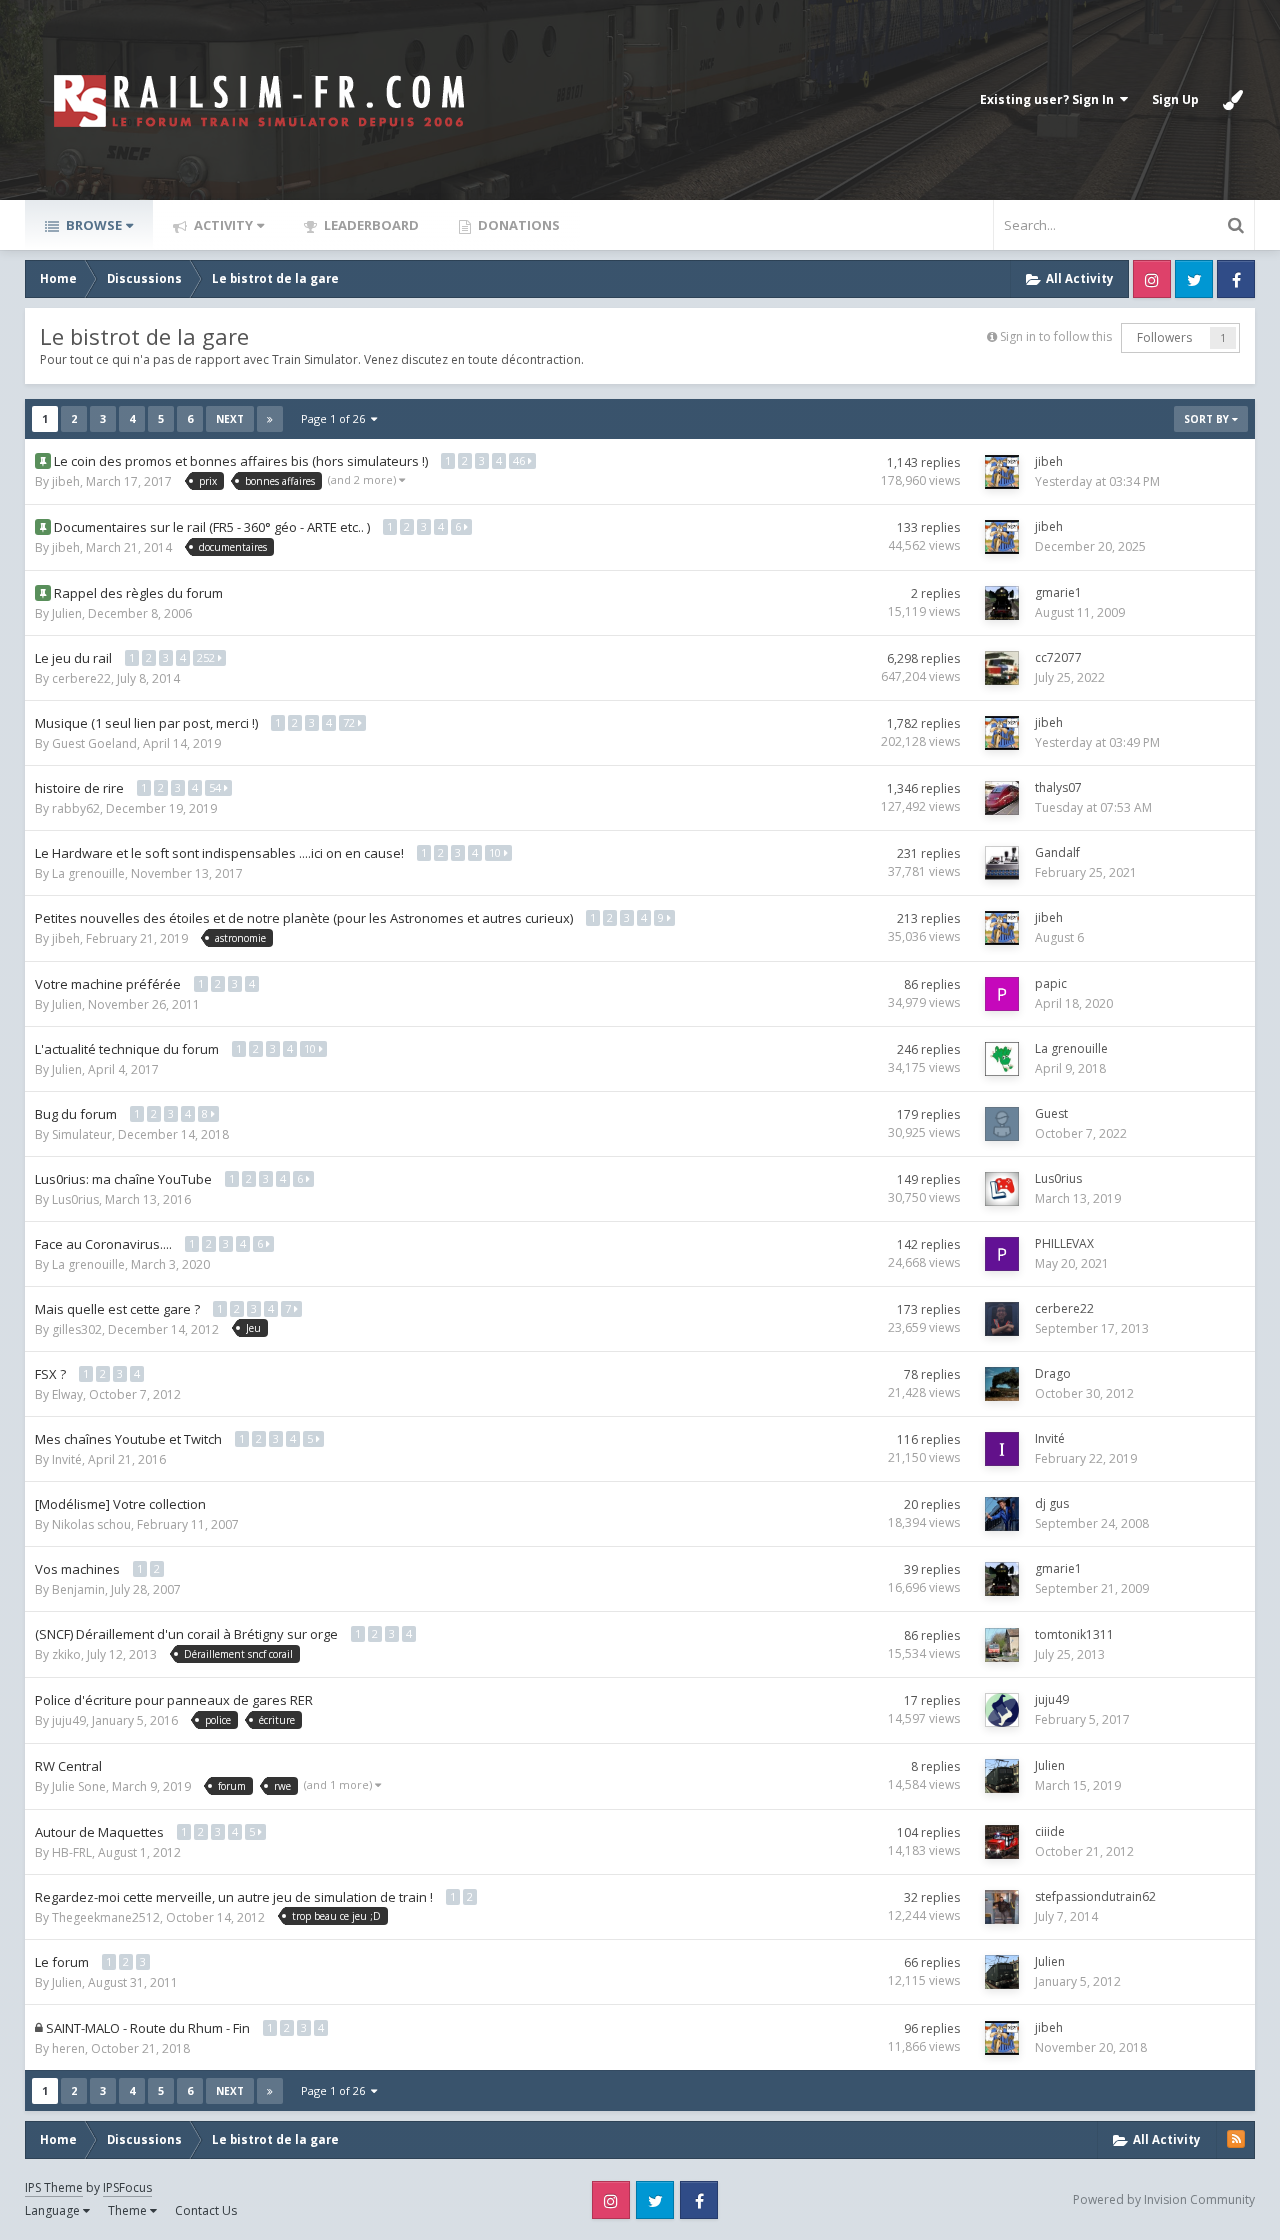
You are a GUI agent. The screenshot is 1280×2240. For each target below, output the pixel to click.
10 (496, 852)
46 (520, 460)
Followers (1164, 337)
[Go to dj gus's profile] (1002, 1514)
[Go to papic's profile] (1002, 994)
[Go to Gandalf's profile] (1002, 863)
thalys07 (1058, 787)
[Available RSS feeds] (1236, 2139)
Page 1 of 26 (336, 418)
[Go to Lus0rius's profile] (1002, 1189)
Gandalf (1057, 852)
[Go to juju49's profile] (1002, 1710)
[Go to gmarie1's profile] (1002, 603)
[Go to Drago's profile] (1002, 1384)
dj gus (1052, 1503)
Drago (1053, 1373)
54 (216, 787)
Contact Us (206, 2210)
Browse (92, 225)
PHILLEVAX (1064, 1243)
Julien (67, 613)
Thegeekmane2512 (106, 1917)
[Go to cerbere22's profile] (1002, 1319)
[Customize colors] (1233, 100)
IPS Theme (54, 2187)
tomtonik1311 (1074, 1634)
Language (54, 2210)
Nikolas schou (91, 1524)
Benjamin (78, 1589)
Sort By (1208, 419)
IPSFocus (127, 2187)
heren (68, 2048)
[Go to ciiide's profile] (1002, 1842)
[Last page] (270, 419)
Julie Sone (79, 1786)
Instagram (1152, 279)
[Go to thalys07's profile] (1002, 798)
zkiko (66, 1654)
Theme (129, 2210)
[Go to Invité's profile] (1002, 1449)
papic (1051, 983)
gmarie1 (1058, 592)
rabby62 (76, 808)
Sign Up (1175, 99)
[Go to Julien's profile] (1002, 1776)
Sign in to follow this (1056, 336)
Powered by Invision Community (1164, 2199)
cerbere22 (81, 678)
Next (230, 419)
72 (350, 722)
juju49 (69, 1720)
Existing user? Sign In (1050, 99)
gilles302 (77, 1329)
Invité (67, 1459)
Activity (222, 225)
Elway (67, 1394)
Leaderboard (370, 225)
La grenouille (88, 873)
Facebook (1236, 279)
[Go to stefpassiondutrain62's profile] (1002, 1907)
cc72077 (1058, 657)
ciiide (1050, 1831)
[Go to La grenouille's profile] (1002, 1059)
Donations (517, 225)
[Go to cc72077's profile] (1002, 668)
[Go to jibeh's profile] (1002, 472)
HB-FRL (72, 1852)
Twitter (1194, 279)
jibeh (66, 481)
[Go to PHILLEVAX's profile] (1002, 1254)
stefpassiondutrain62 (1095, 1896)
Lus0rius (75, 1199)
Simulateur (82, 1134)
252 (207, 657)
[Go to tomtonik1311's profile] (1002, 1645)
